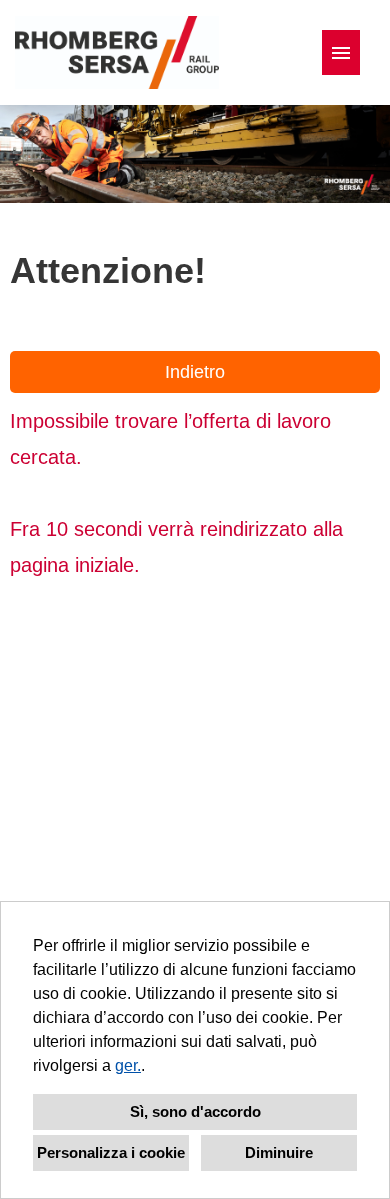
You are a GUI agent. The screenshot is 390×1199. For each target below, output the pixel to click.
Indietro (195, 372)
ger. (128, 1065)
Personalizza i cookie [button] (111, 1152)
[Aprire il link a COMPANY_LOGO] (117, 52)
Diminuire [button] (279, 1152)
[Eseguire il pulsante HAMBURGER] (341, 52)
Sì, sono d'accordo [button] (195, 1111)
